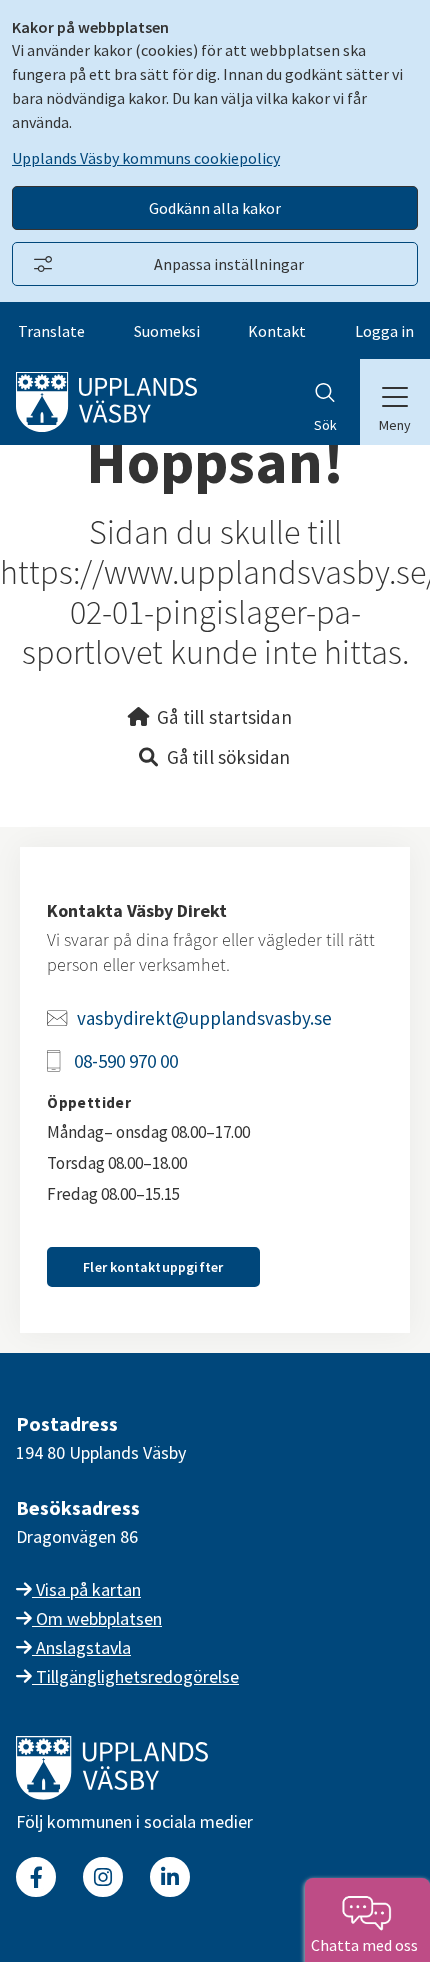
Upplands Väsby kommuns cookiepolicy (146, 158)
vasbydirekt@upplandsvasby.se (204, 1018)
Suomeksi (167, 331)
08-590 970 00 (126, 1061)
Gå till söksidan (229, 757)
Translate (51, 331)
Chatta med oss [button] (367, 1945)
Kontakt (277, 331)
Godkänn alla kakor (215, 208)
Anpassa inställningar (229, 264)
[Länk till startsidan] (112, 1793)
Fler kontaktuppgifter (153, 1267)
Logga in (384, 331)
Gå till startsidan (224, 717)
